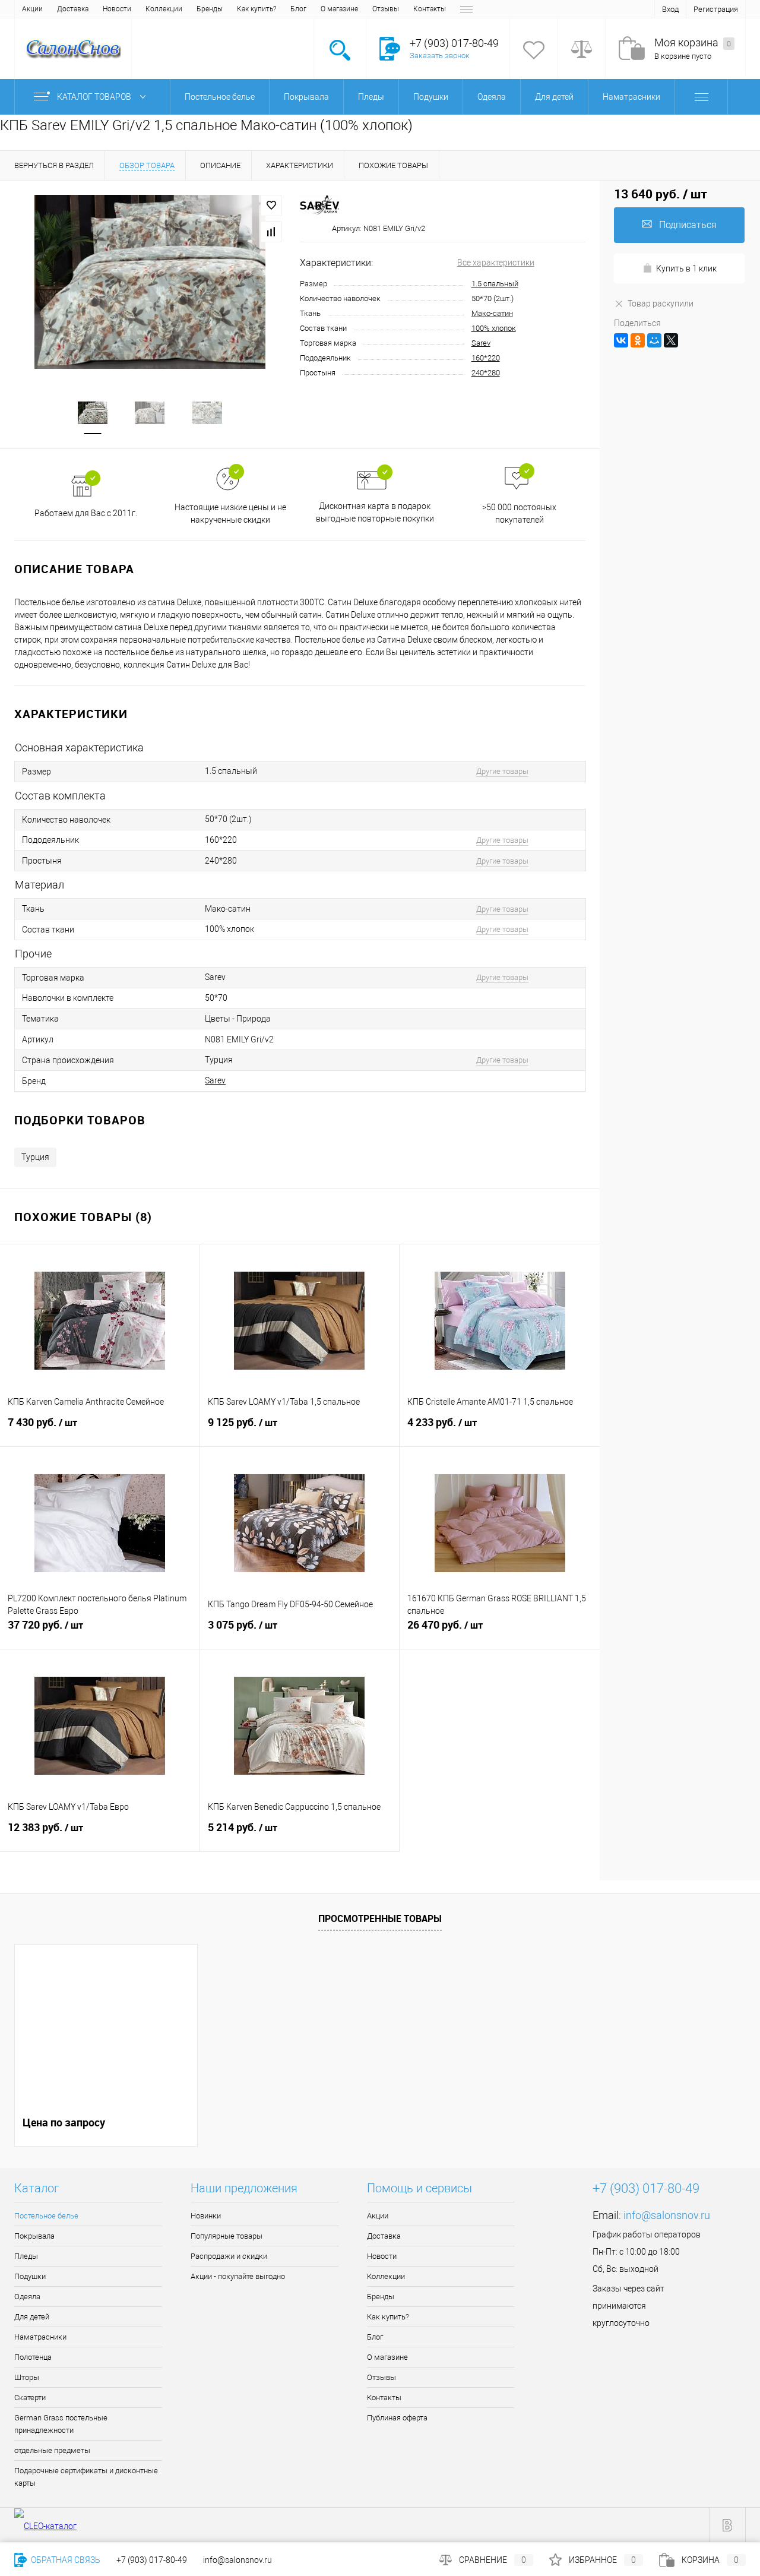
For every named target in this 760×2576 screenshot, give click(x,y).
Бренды (210, 9)
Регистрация (716, 9)
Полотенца (33, 2357)
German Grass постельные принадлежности (61, 2424)
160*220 (486, 358)
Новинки (206, 2216)
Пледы (26, 2256)
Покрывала (34, 2236)
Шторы (27, 2377)
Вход (670, 9)
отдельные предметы (52, 2450)
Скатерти (30, 2398)
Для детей (32, 2317)
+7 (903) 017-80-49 (152, 2560)
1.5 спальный (495, 284)
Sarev (481, 343)
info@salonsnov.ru (667, 2215)
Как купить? (256, 9)
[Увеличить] (150, 282)
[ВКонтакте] (621, 340)
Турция (35, 1157)
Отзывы (386, 9)
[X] (671, 340)
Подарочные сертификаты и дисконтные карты (86, 2477)
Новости (117, 9)
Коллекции (164, 9)
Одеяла (27, 2297)
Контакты (430, 9)
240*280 (486, 373)
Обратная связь (65, 2560)
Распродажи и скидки (229, 2256)
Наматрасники (40, 2337)
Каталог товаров (95, 97)
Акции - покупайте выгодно (238, 2276)
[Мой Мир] (654, 340)
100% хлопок (494, 328)
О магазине (339, 9)
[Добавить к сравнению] (271, 232)
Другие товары (502, 771)
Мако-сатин (492, 313)
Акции (32, 9)
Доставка (73, 9)
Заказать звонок (440, 56)
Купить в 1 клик (686, 268)
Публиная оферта (397, 2418)
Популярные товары (227, 2236)
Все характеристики (496, 263)
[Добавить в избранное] (271, 206)
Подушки (30, 2276)
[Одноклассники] (638, 340)
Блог (298, 9)
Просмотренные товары (380, 1918)
